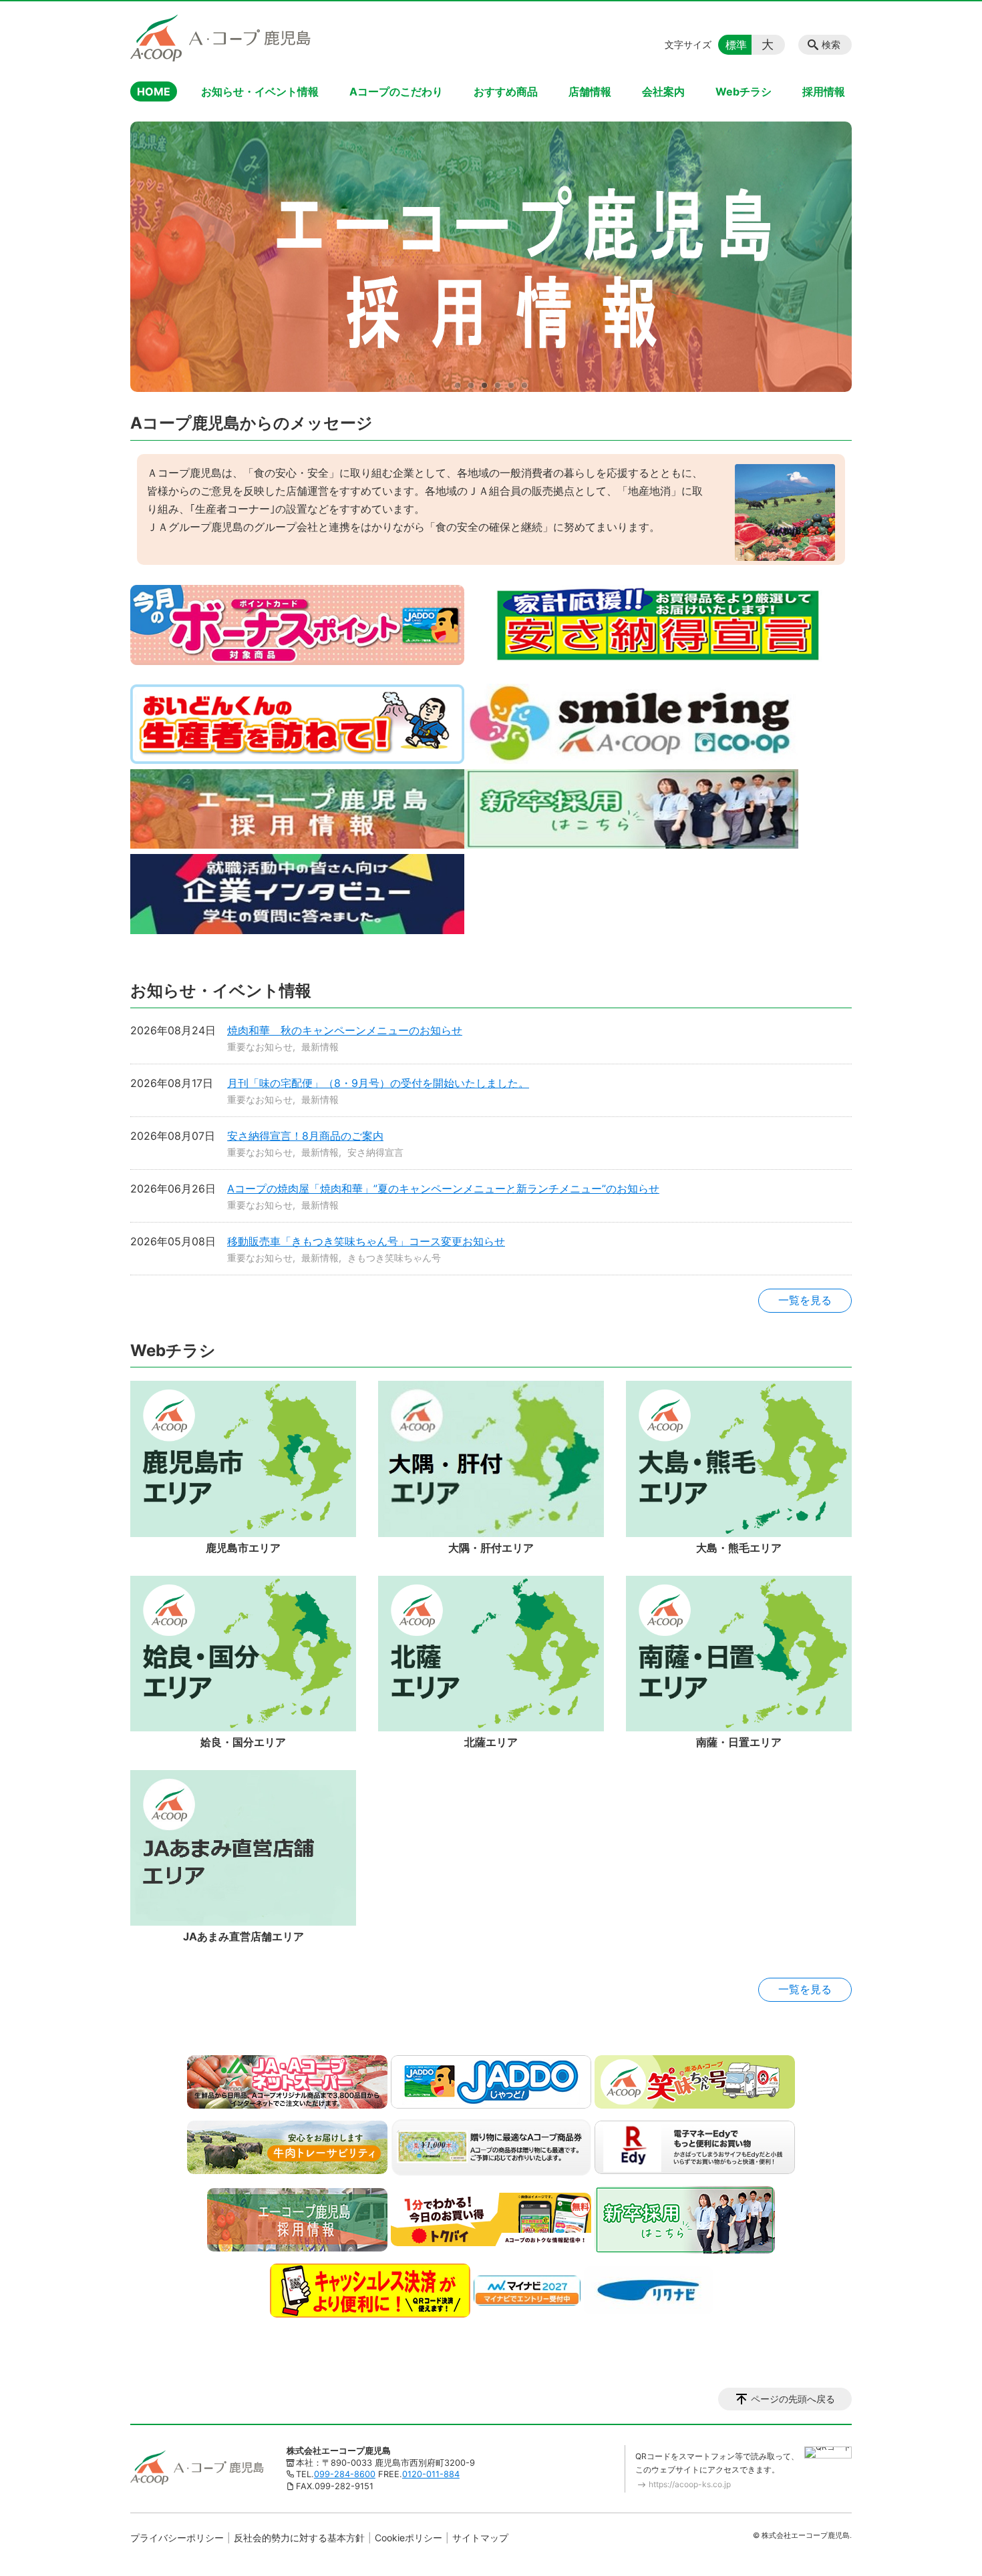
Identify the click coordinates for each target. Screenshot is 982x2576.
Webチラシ (744, 91)
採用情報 (824, 91)
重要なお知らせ (260, 1047)
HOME (154, 91)
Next (832, 257)
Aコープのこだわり (396, 91)
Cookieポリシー (408, 2538)
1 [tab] (458, 385)
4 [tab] (498, 385)
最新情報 (320, 1047)
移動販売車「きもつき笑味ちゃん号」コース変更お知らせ (366, 1241)
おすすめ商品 (506, 91)
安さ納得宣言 (375, 1152)
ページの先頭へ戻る (793, 2399)
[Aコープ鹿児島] (220, 38)
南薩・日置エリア (739, 1742)
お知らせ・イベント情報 (260, 91)
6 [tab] (524, 385)
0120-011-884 (431, 2474)
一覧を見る (805, 1300)
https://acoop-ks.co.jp (690, 2484)
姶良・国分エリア (243, 1742)
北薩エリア (491, 1742)
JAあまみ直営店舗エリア (243, 1936)
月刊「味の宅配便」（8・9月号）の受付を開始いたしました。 (378, 1083)
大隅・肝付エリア (491, 1548)
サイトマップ (480, 2538)
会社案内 (663, 91)
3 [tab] (484, 385)
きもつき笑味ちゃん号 (394, 1258)
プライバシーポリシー (177, 2538)
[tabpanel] (491, 257)
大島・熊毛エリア (739, 1548)
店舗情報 (590, 91)
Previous (150, 257)
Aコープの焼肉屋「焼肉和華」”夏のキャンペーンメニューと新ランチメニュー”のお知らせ (443, 1189)
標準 (736, 45)
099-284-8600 (345, 2474)
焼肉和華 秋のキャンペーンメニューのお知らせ (345, 1030)
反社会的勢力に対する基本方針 (299, 2538)
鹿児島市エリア (243, 1548)
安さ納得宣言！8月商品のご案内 (305, 1136)
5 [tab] (511, 385)
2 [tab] (471, 385)
